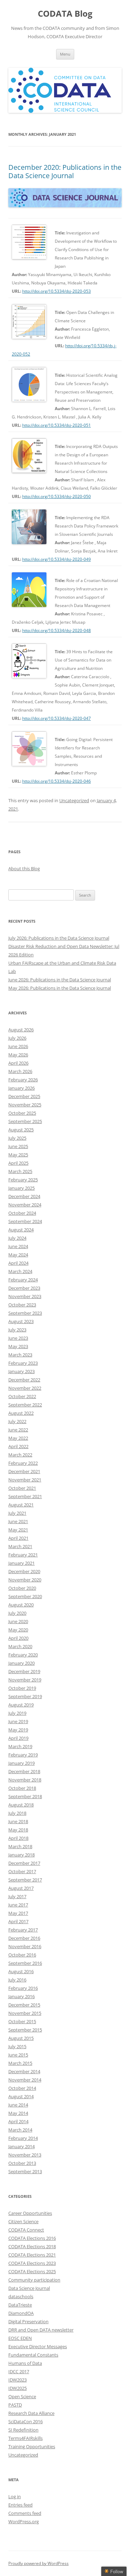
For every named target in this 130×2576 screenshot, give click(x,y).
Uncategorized (74, 800)
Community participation (34, 2280)
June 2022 (18, 1430)
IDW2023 (18, 2380)
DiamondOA (21, 2313)
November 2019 (25, 1680)
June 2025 (18, 1146)
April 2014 (18, 2121)
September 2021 (25, 1496)
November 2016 (25, 1946)
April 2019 (18, 1738)
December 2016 (24, 1938)
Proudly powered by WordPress (38, 2563)
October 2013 (22, 2163)
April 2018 (18, 1838)
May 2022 (18, 1438)
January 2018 (21, 1855)
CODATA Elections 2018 (32, 2246)
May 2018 (18, 1830)
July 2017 (17, 1896)
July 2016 (17, 1980)
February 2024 (23, 1280)
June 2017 (18, 1905)
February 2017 (23, 1930)
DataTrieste (20, 2305)
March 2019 (20, 1746)
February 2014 (23, 2138)
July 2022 (17, 1421)
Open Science (22, 2396)
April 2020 (18, 1638)
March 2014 (20, 2130)
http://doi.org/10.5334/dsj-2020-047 (57, 718)
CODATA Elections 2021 (32, 2255)
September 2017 (25, 1880)
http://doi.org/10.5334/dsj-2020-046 (57, 781)
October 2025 (22, 1113)
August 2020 (21, 1605)
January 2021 (21, 1563)
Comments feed (25, 2513)
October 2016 (22, 1955)
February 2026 (23, 1080)
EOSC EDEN (20, 2338)
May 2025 (18, 1155)
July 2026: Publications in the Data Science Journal (59, 938)
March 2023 (20, 1355)
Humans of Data (25, 2363)
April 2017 (18, 1921)
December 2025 (24, 1096)
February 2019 (23, 1755)
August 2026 (21, 1030)
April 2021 (18, 1538)
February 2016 (23, 1988)
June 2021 (18, 1521)
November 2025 (25, 1105)
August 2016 (21, 1971)
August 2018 (21, 1805)
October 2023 (22, 1305)
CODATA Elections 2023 (32, 2263)
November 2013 (25, 2155)
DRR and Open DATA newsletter (41, 2330)
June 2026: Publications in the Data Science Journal (60, 980)
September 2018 (25, 1796)
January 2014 (21, 2146)
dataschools (21, 2296)
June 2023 (18, 1338)
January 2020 (21, 1663)
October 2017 (22, 1871)
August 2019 (21, 1705)
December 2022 (24, 1380)
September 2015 (25, 2030)
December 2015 (24, 2005)
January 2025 (21, 1188)
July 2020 (17, 1613)
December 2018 (24, 1771)
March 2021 (20, 1546)
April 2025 (18, 1163)
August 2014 (21, 2096)
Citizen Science (23, 2221)
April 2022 (18, 1446)
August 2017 (21, 1888)
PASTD (15, 2405)
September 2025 (25, 1121)
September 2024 (25, 1221)
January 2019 (21, 1763)
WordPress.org (24, 2521)
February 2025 (23, 1180)
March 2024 (20, 1271)
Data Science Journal (29, 2288)
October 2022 (22, 1396)
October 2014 (22, 2088)
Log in (15, 2496)
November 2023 (25, 1296)
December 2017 (24, 1863)
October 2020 (22, 1588)
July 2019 (17, 1713)
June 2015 (18, 2055)
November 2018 (25, 1780)
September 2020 (25, 1596)
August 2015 (21, 2038)
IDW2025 (18, 2388)
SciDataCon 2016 (25, 2421)
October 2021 (22, 1488)
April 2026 (18, 1063)
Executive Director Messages (38, 2346)
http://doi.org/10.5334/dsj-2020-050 (57, 496)
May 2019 (18, 1730)
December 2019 (24, 1671)
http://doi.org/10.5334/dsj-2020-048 (57, 630)
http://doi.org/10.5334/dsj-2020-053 (57, 291)
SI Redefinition (23, 2430)
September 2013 (25, 2171)
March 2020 (20, 1646)
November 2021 (25, 1480)
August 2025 (21, 1130)
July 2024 (17, 1238)
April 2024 (18, 1263)
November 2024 (25, 1205)
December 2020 (24, 1571)
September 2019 (25, 1696)
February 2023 (23, 1363)
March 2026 (20, 1071)
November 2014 (25, 2080)
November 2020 (25, 1580)
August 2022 (21, 1413)
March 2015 (20, 2063)
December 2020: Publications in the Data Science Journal (65, 171)
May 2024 (18, 1255)
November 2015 (25, 2013)
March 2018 (20, 1846)
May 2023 (18, 1346)
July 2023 (17, 1330)
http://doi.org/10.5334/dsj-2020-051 (57, 425)
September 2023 (25, 1313)
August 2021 (21, 1505)
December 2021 (24, 1471)
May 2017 (18, 1913)
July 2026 (17, 1038)
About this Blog (24, 869)
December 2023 (24, 1288)
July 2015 (17, 2046)
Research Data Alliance (31, 2413)
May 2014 (18, 2113)
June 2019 (18, 1721)
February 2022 (23, 1463)
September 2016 (25, 1963)
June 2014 (18, 2105)
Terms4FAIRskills (25, 2438)
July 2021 (17, 1513)
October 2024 (22, 1213)
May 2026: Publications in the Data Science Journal (60, 988)
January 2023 (21, 1371)
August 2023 (21, 1321)
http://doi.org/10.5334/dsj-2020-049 (57, 559)
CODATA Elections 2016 (32, 2238)
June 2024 (18, 1246)
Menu (65, 54)
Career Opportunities (30, 2213)
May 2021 (18, 1530)
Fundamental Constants (33, 2355)
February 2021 (23, 1555)
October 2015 (22, 2021)
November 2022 (25, 1388)
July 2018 (17, 1813)
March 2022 (20, 1455)
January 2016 (21, 1996)
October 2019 (22, 1688)
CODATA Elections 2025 (32, 2271)
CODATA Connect (26, 2230)
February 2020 (23, 1655)
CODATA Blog (65, 14)
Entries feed (20, 2505)
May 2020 (18, 1630)
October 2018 (22, 1788)
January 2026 (21, 1088)
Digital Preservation (28, 2321)
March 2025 (20, 1171)
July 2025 (17, 1138)
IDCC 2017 (19, 2371)
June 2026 (18, 1046)
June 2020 (18, 1621)
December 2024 (24, 1196)
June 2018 (18, 1821)
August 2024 (21, 1230)
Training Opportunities (32, 2446)
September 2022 (25, 1405)
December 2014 (24, 2071)
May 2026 (18, 1055)
